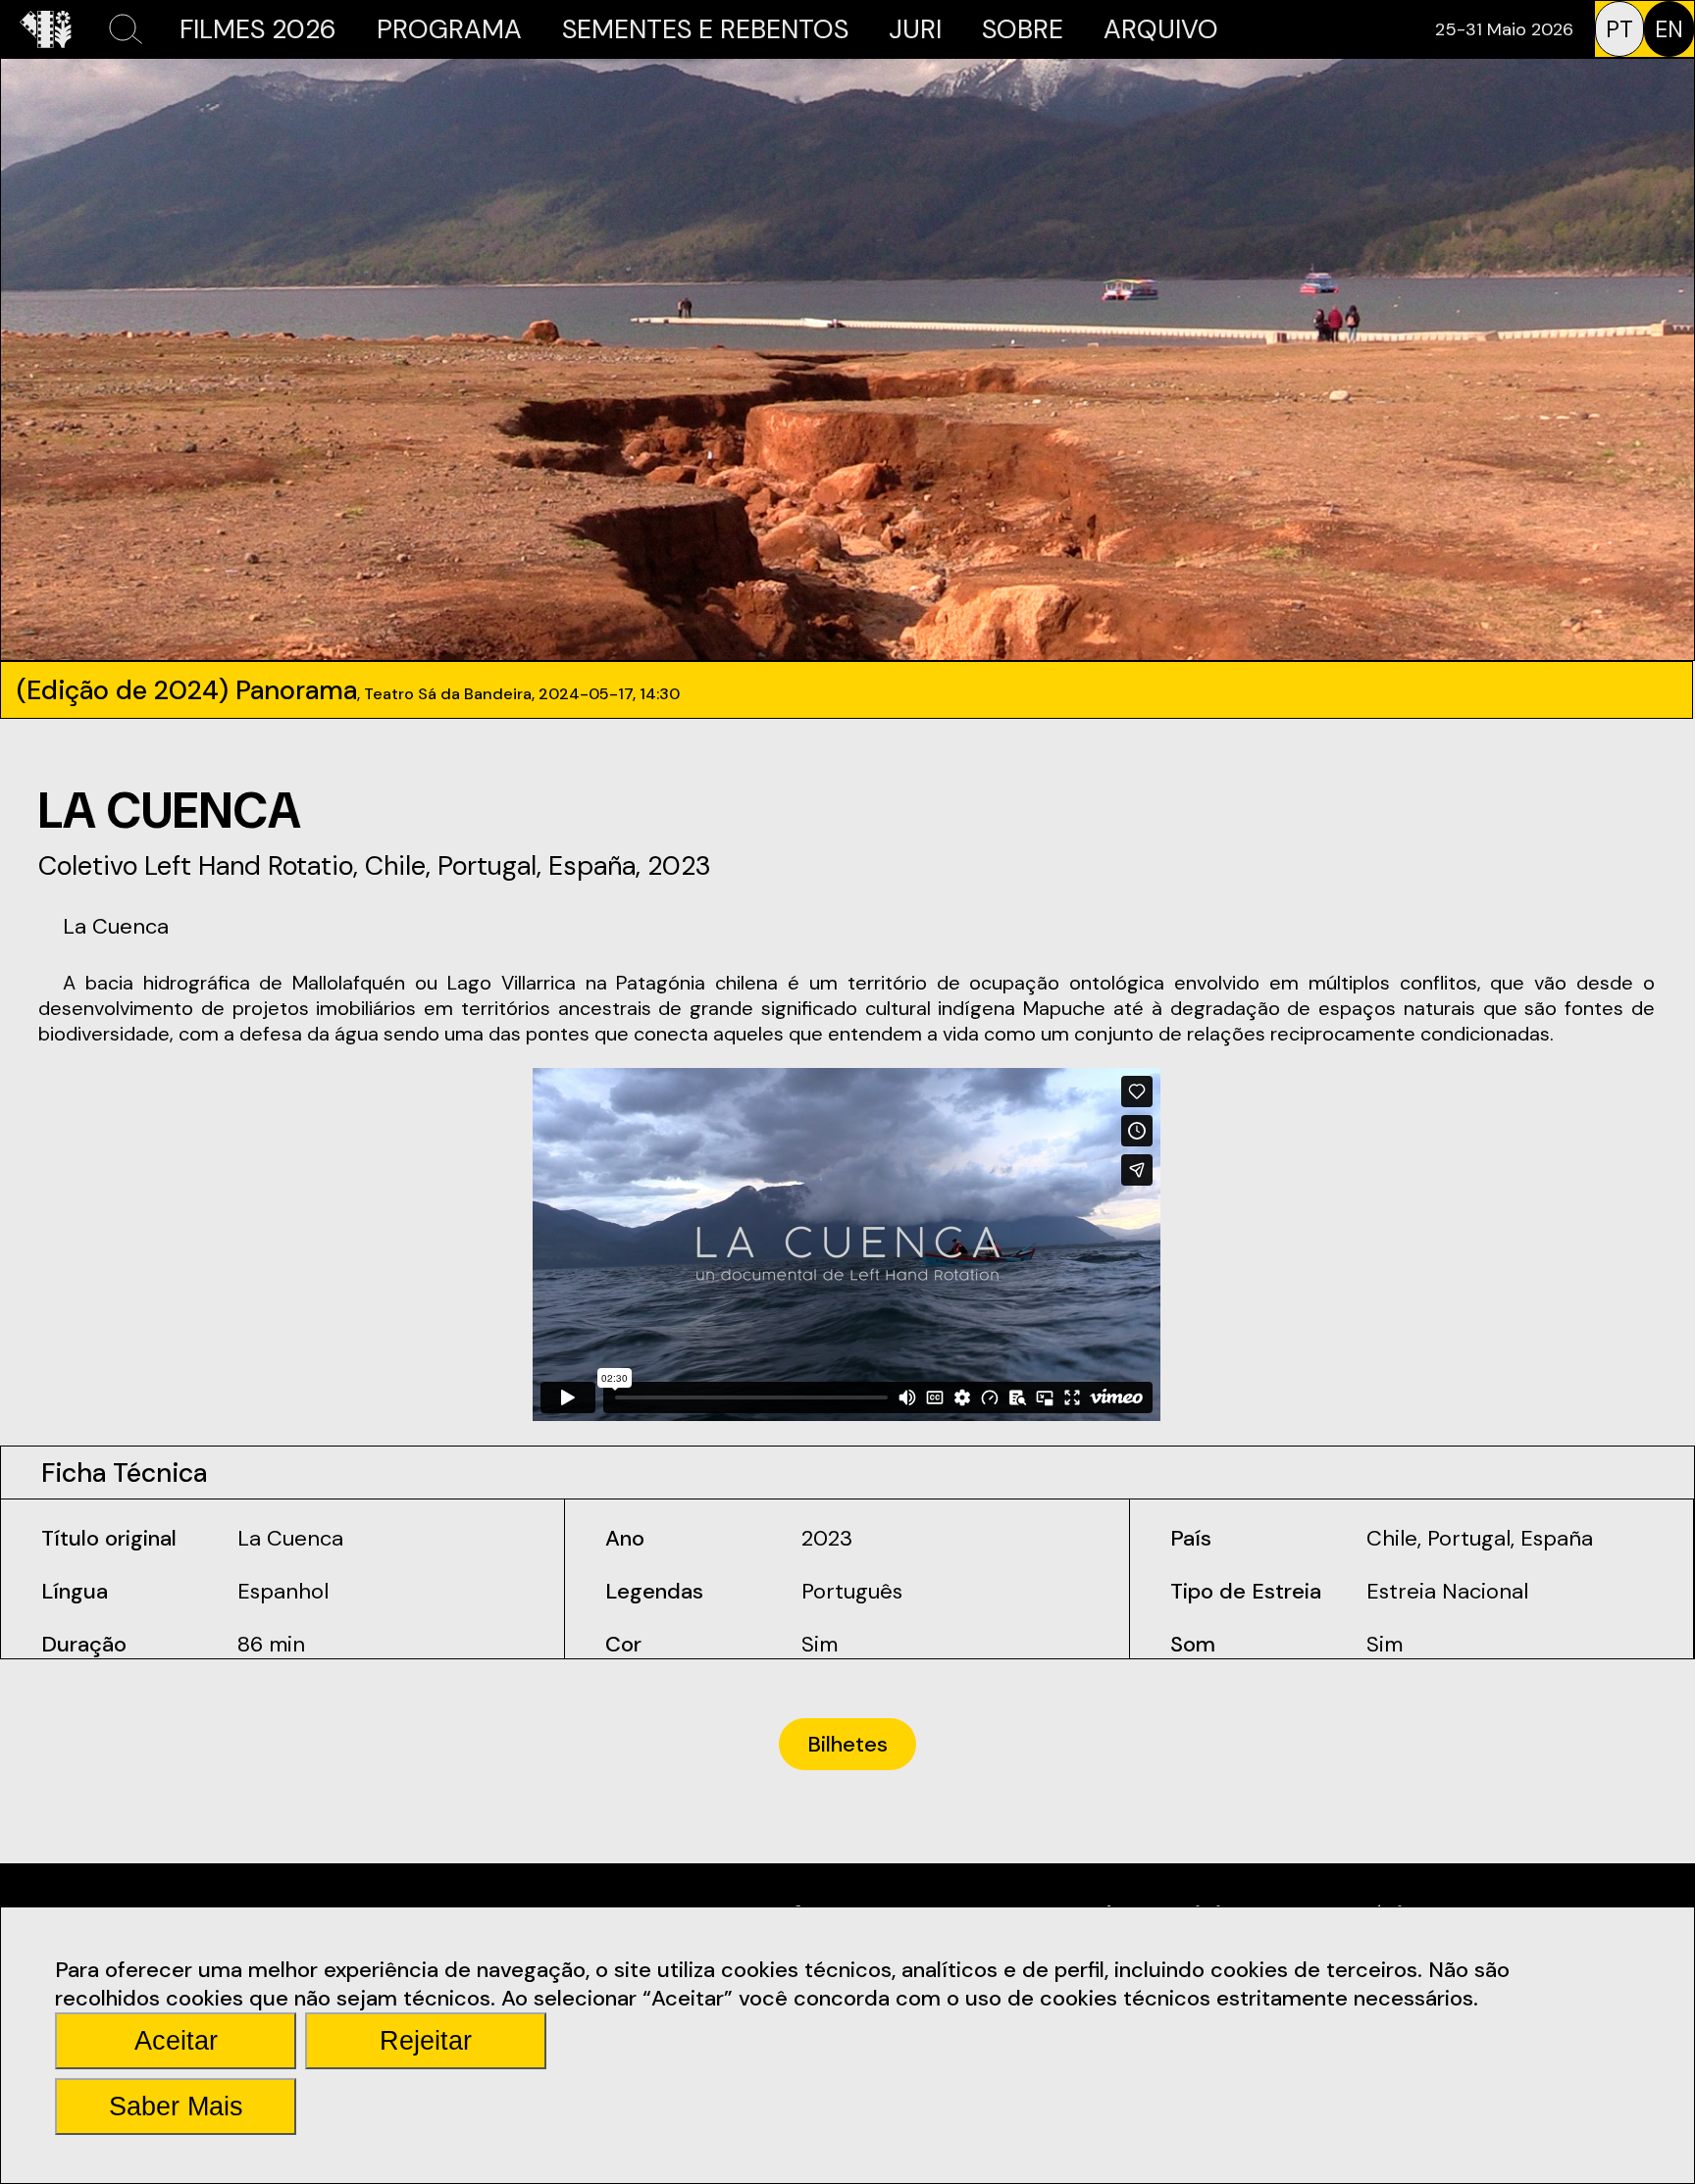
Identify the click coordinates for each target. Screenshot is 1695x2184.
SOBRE (1023, 29)
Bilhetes (847, 1744)
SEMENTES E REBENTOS (705, 29)
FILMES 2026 (258, 29)
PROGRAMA (449, 29)
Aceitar (176, 2041)
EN (1669, 29)
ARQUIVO (1161, 29)
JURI (915, 29)
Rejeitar (426, 2041)
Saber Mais (176, 2107)
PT (1619, 29)
